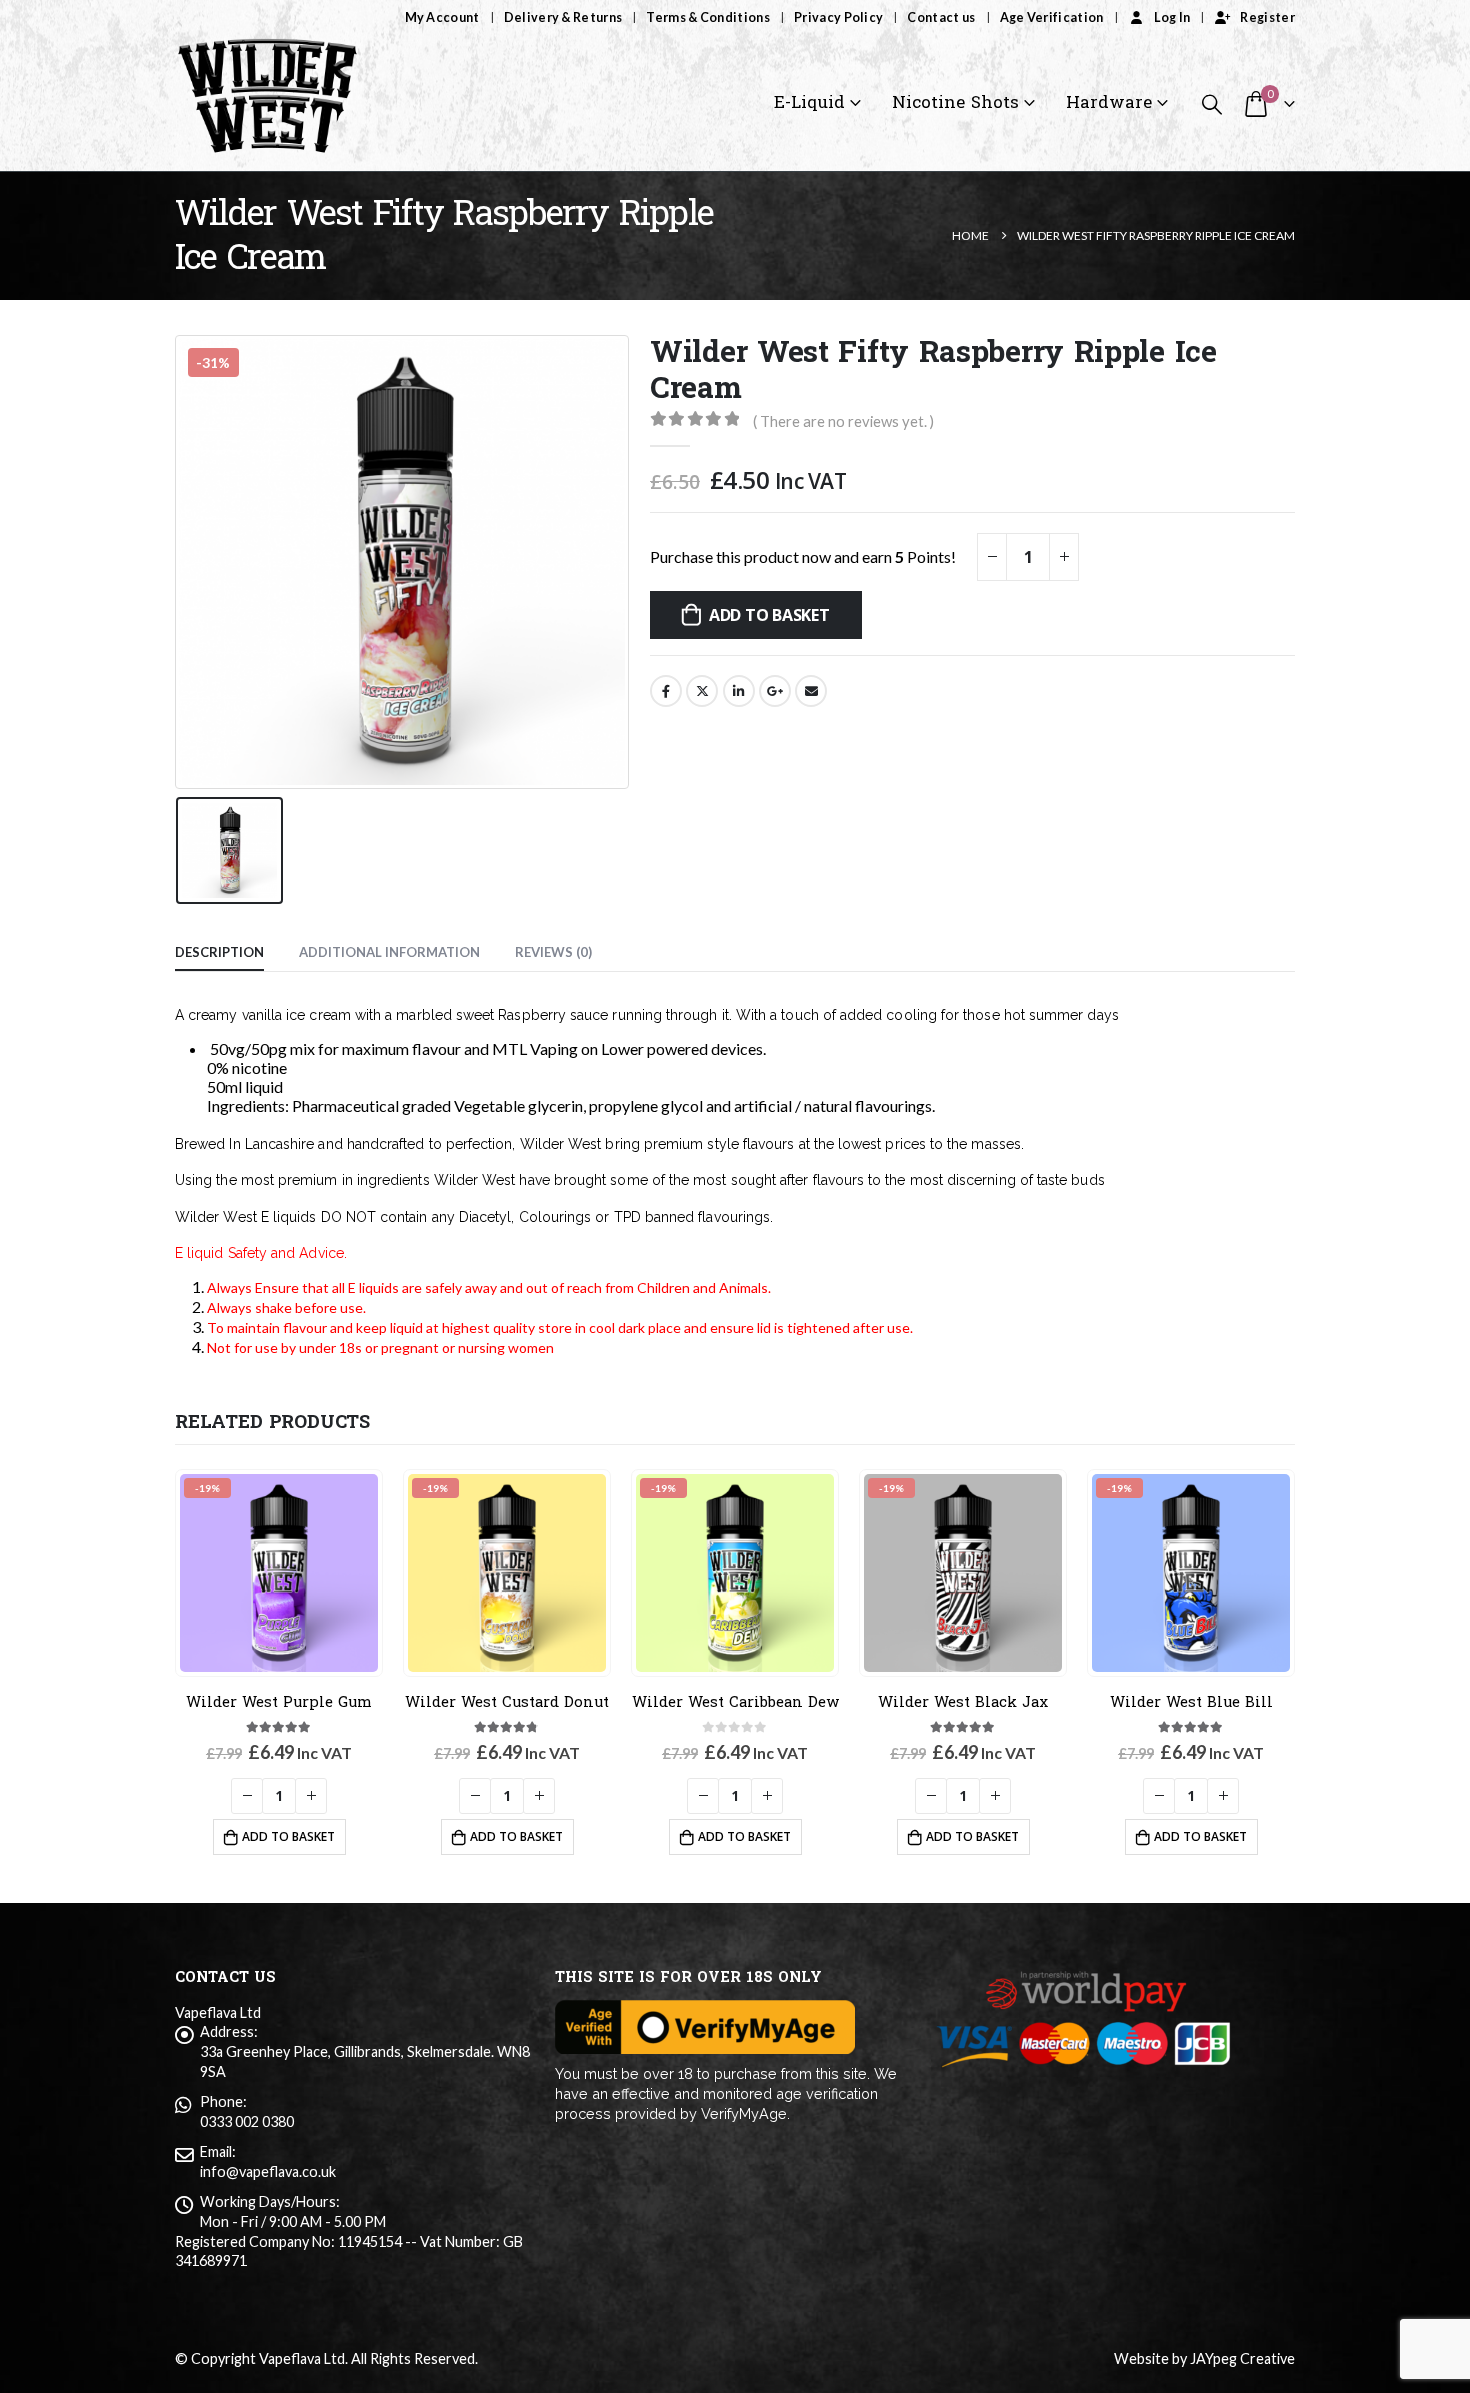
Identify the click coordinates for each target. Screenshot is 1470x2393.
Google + (775, 691)
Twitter (702, 691)
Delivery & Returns (563, 17)
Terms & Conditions (708, 17)
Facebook (666, 691)
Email (811, 691)
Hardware (1109, 102)
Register (1267, 17)
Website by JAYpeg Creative (1204, 2358)
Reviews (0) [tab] (553, 952)
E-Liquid (809, 102)
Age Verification (1052, 17)
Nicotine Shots (955, 102)
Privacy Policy (838, 17)
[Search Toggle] (1212, 103)
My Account (442, 17)
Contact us (941, 17)
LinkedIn (739, 691)
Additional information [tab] (389, 952)
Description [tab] (219, 952)
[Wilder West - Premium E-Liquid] (267, 103)
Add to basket (769, 615)
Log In (1172, 17)
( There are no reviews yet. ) (843, 421)
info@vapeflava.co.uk (268, 2171)
